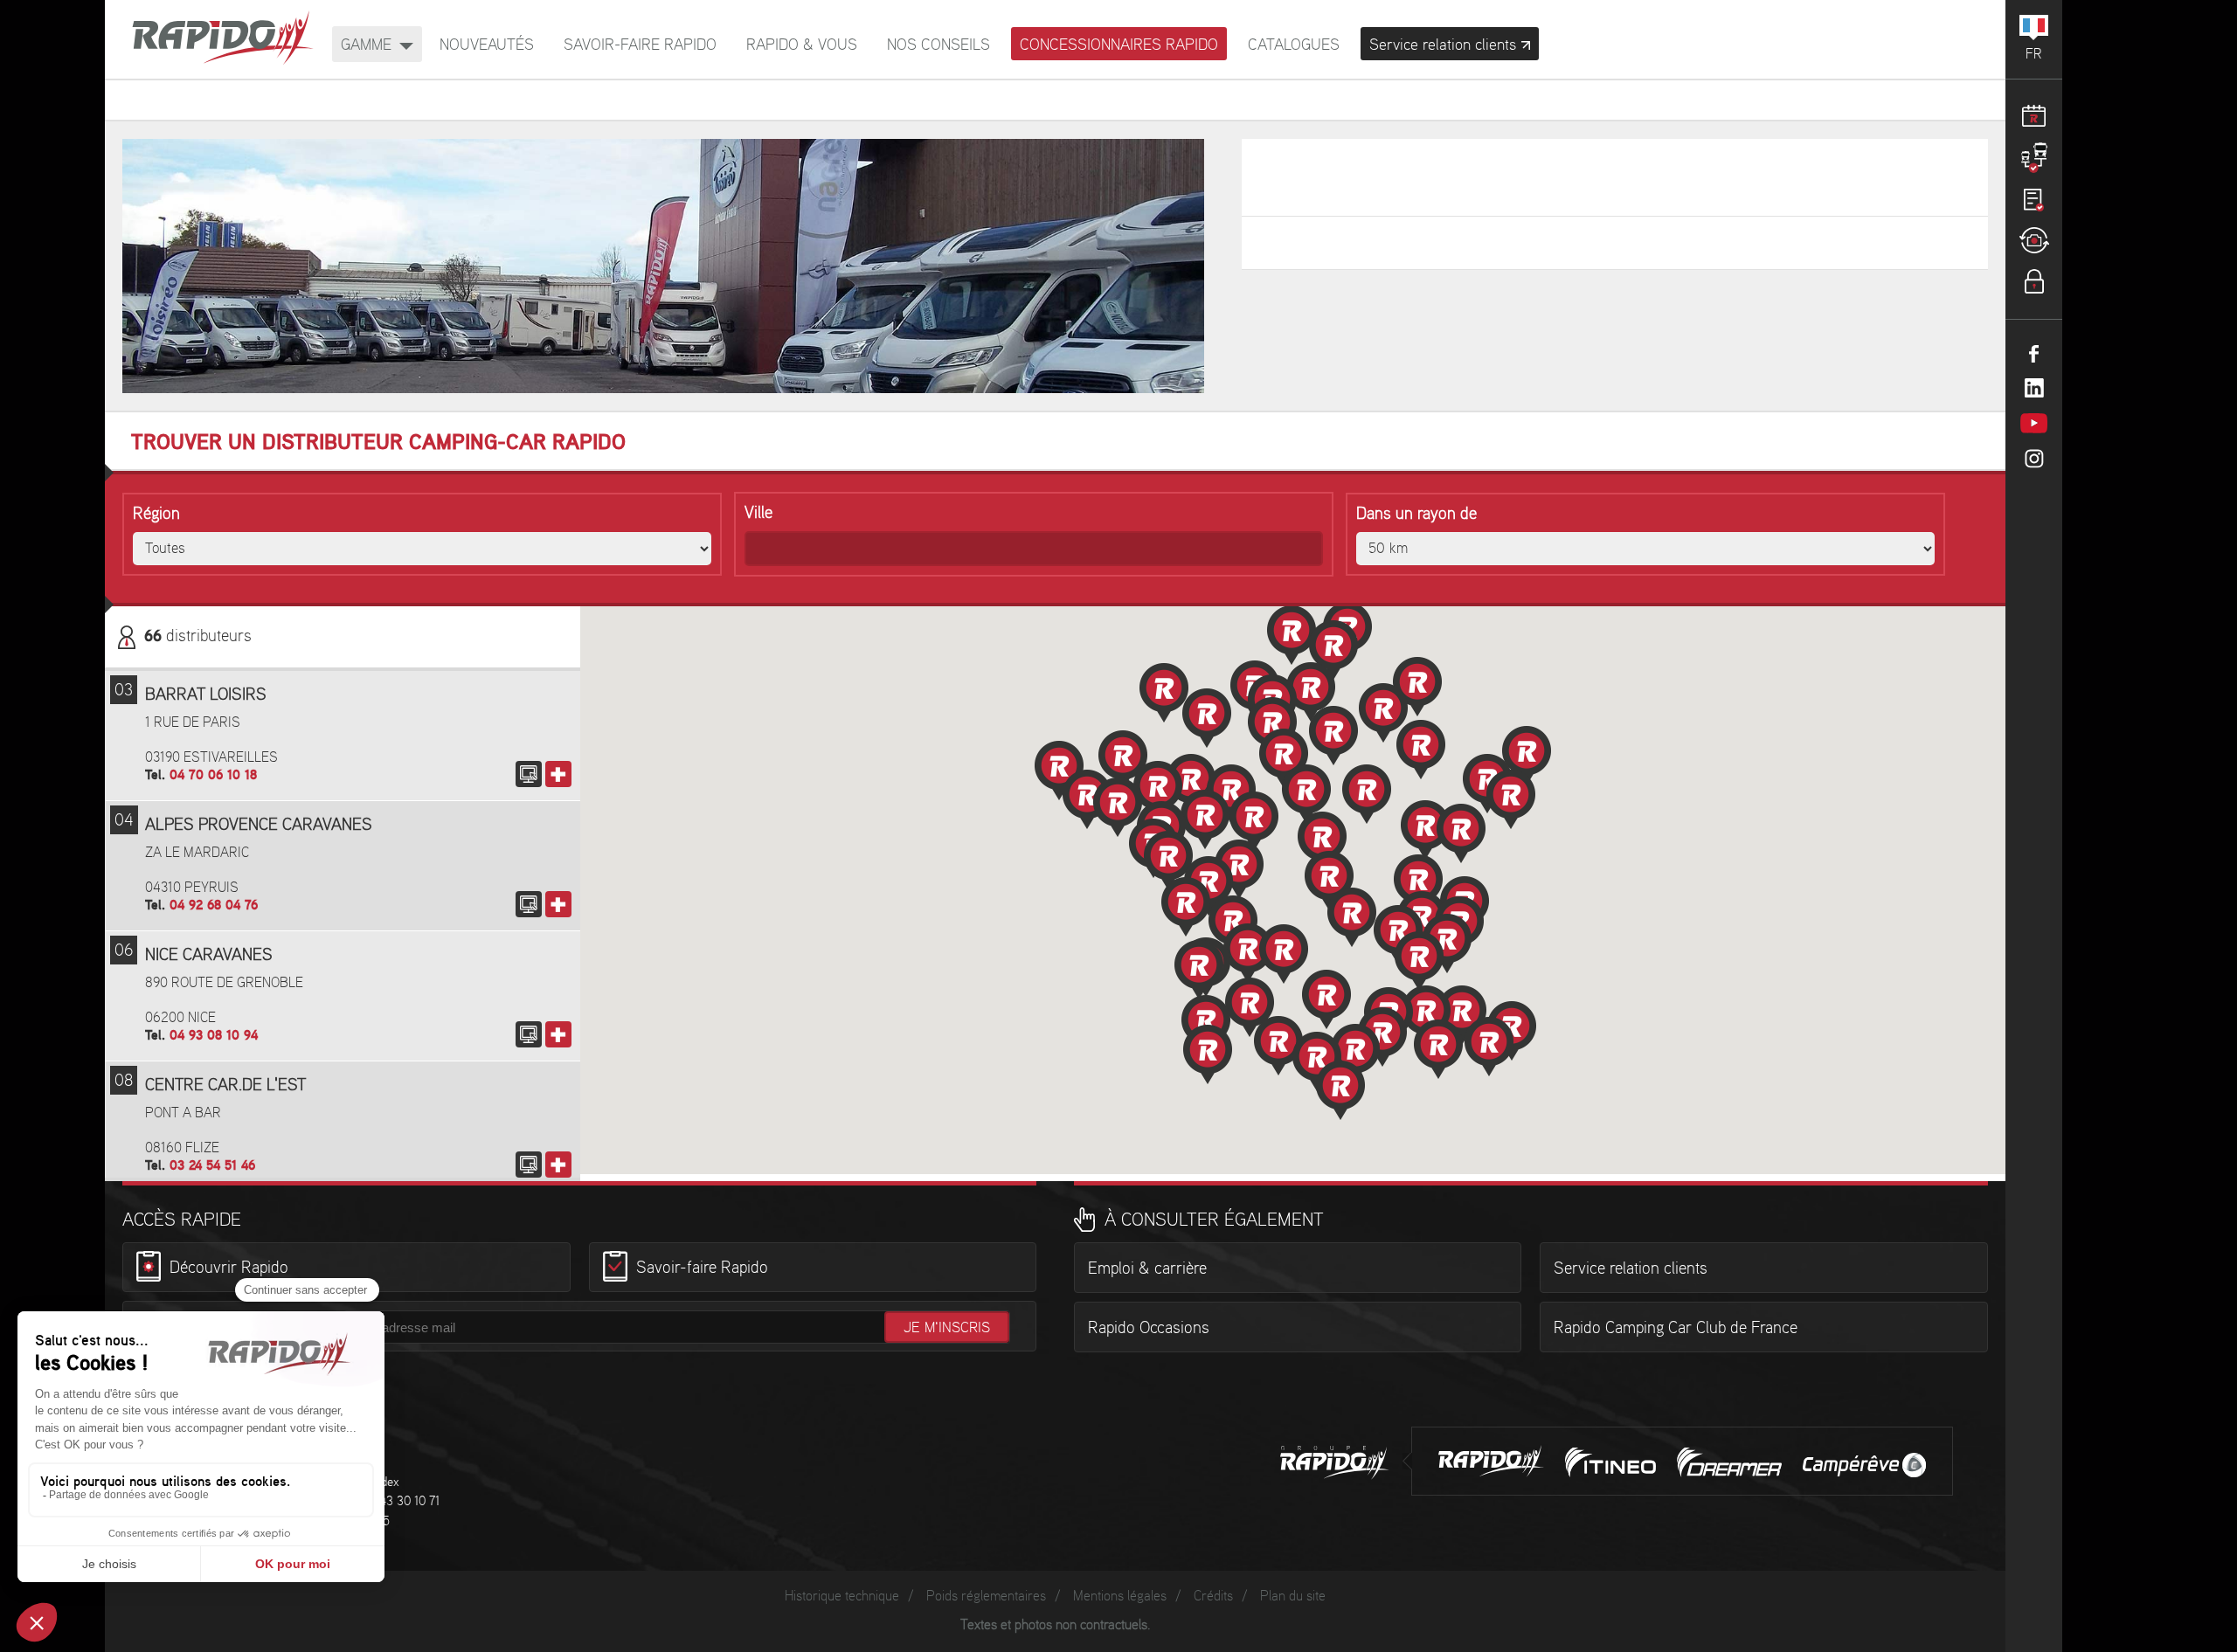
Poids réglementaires (986, 1597)
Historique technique (842, 1597)
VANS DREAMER (1729, 1462)
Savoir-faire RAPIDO (640, 45)
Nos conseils (938, 45)
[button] (1329, 881)
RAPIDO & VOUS (802, 45)
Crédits (1213, 1597)
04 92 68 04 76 (214, 905)
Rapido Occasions (1149, 1329)
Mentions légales (1120, 1597)
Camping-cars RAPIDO (1491, 1461)
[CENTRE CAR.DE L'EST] (529, 1165)
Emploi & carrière (1147, 1269)
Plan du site (1293, 1597)
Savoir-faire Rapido (702, 1269)
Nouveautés (487, 45)
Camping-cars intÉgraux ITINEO (1610, 1462)
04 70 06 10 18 (213, 775)
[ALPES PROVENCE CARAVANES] (529, 904)
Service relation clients (1631, 1269)
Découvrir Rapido (229, 1269)
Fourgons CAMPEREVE (1864, 1465)
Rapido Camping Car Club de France (1676, 1329)
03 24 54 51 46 (212, 1166)
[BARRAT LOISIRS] (529, 774)
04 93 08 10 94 (214, 1036)
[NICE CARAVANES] (529, 1034)
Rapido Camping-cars (223, 39)
